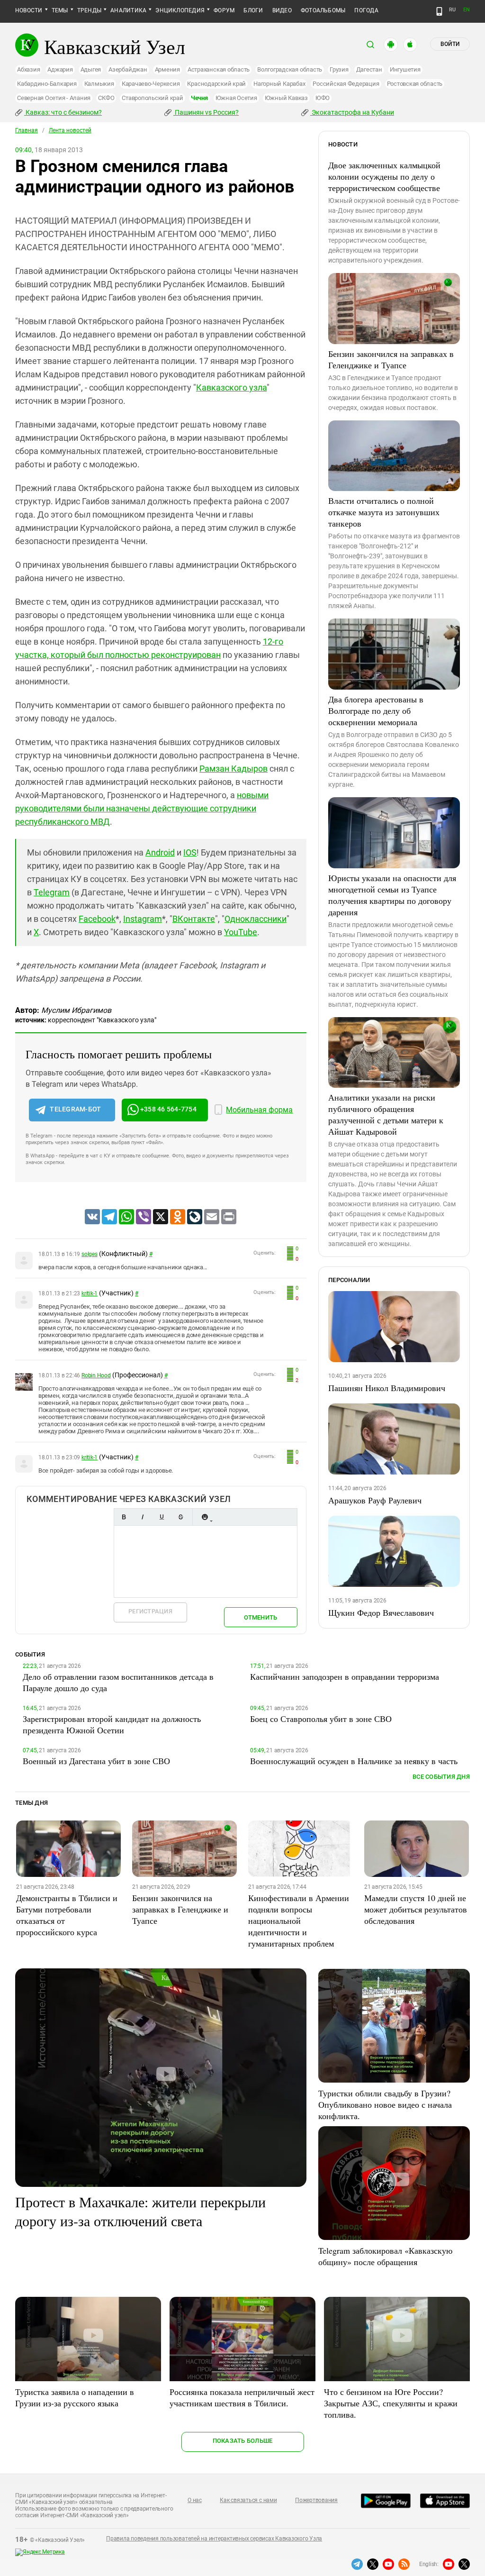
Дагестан (369, 69)
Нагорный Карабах (279, 84)
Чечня (199, 98)
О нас (195, 2500)
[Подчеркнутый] (162, 1517)
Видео (282, 10)
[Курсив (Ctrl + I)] (143, 1517)
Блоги (253, 10)
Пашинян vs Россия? (206, 112)
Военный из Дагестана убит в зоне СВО (96, 1761)
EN (467, 10)
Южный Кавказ (286, 98)
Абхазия (28, 69)
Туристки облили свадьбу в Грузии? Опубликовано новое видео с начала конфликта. (385, 2104)
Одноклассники (256, 919)
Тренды (89, 10)
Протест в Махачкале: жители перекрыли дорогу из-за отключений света (140, 2211)
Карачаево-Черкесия (151, 84)
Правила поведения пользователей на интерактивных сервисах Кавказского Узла (214, 2539)
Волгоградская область (290, 69)
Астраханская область (219, 69)
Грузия (339, 69)
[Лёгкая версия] (439, 11)
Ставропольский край (152, 98)
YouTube (241, 932)
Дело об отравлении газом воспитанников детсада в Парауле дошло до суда (118, 1682)
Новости (29, 10)
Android (160, 852)
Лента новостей (70, 130)
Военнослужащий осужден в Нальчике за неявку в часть (354, 1761)
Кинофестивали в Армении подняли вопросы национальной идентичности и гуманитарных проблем (299, 1921)
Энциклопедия (180, 10)
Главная (27, 130)
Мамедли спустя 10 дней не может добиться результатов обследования (416, 1909)
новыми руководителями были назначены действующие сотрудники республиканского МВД (142, 808)
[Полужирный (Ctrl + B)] (124, 1517)
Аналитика (128, 10)
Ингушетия (405, 69)
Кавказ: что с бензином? (63, 112)
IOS (190, 852)
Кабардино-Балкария (47, 84)
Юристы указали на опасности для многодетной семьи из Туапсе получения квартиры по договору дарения (392, 895)
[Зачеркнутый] (180, 1517)
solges (90, 1254)
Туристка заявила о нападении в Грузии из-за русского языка (75, 2397)
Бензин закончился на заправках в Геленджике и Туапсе (391, 359)
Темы (60, 10)
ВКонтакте (194, 919)
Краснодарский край (216, 84)
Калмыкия (99, 84)
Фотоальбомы (323, 10)
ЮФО (323, 98)
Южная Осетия (236, 98)
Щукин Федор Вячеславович (381, 1612)
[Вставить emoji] (205, 1517)
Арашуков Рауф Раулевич (375, 1500)
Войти (450, 44)
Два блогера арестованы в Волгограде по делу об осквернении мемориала (376, 710)
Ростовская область (415, 84)
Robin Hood (96, 1375)
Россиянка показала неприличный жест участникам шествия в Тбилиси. (242, 2397)
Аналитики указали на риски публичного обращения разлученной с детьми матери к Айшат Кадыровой (386, 1114)
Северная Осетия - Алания (54, 98)
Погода (366, 10)
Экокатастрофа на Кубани (352, 112)
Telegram (52, 892)
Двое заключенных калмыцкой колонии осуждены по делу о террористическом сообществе (384, 176)
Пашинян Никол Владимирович (387, 1388)
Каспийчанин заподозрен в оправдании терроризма (345, 1676)
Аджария (60, 69)
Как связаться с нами (248, 2500)
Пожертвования (316, 2500)
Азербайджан (128, 69)
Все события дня (441, 1777)
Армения (167, 69)
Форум (224, 10)
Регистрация (150, 1611)
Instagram (143, 919)
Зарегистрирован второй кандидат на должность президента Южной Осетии (112, 1724)
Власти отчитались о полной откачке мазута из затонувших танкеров (384, 512)
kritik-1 (90, 1293)
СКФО (106, 98)
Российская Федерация (346, 84)
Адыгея (91, 69)
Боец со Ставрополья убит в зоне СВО (321, 1719)
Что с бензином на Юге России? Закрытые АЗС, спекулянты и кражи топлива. (391, 2403)
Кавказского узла (231, 387)
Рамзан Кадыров (234, 769)
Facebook (97, 919)
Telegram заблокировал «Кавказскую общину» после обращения (385, 2256)
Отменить (260, 1617)
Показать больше (243, 2441)
